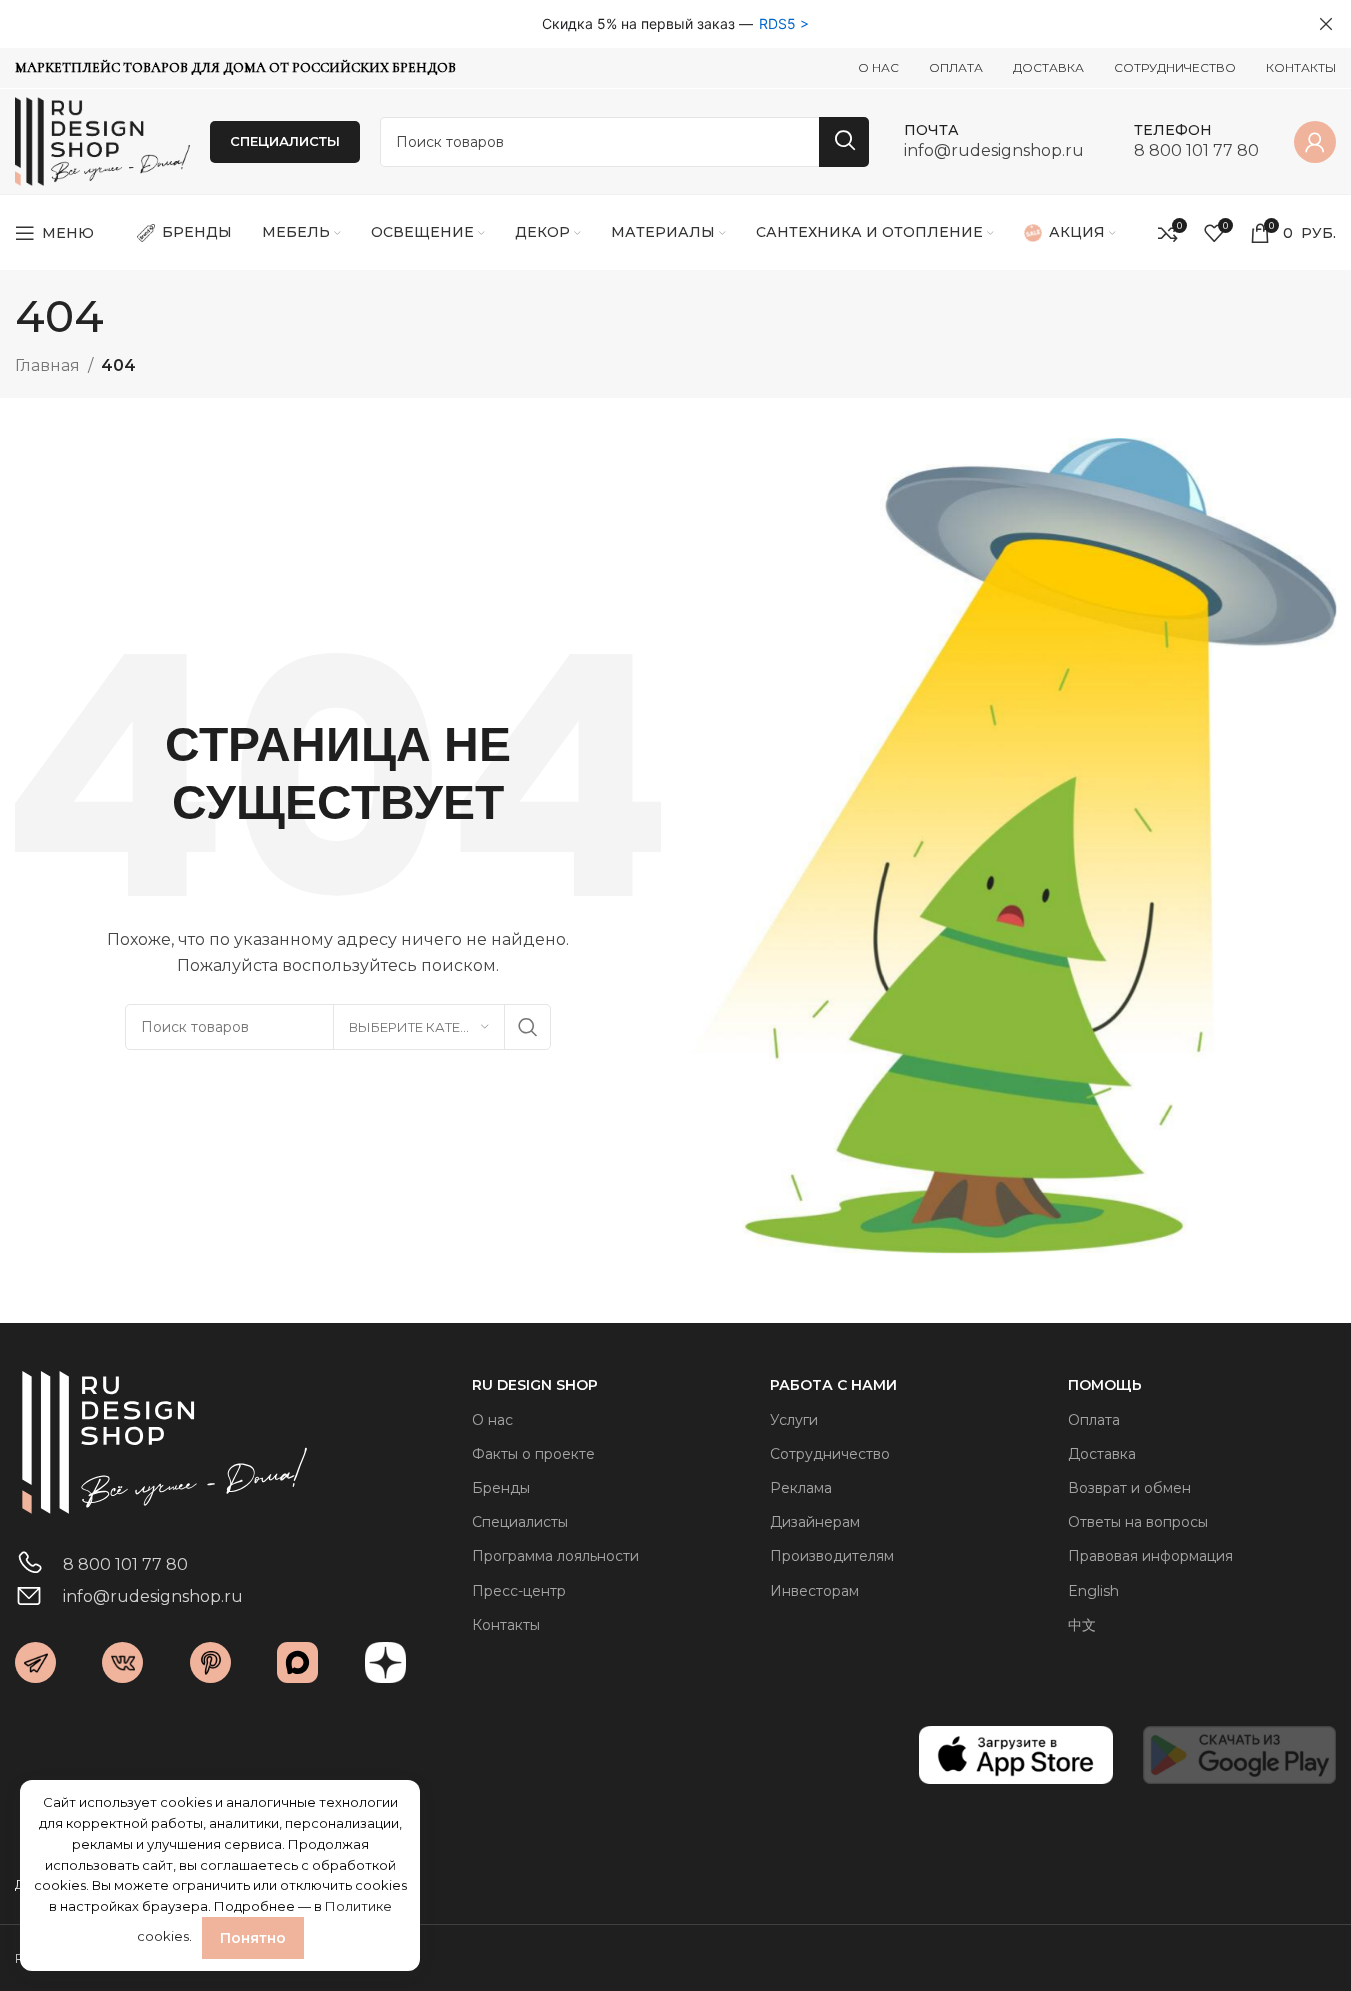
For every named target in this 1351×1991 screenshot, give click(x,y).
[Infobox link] (994, 141)
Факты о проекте (533, 1454)
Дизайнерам (815, 1522)
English (1093, 1591)
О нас (492, 1420)
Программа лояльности (555, 1556)
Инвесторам (814, 1591)
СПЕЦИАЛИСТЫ (285, 141)
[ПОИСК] (844, 142)
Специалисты (520, 1522)
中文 (1082, 1625)
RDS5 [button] (777, 23)
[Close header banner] (1326, 24)
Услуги (794, 1420)
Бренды (501, 1488)
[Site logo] (102, 140)
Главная (47, 365)
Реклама (801, 1488)
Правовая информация (1150, 1556)
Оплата (1094, 1420)
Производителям (832, 1556)
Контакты (506, 1625)
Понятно (253, 1938)
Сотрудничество (830, 1454)
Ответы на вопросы (1138, 1522)
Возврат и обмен (1129, 1488)
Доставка (1102, 1454)
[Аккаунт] (1315, 142)
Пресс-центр (519, 1591)
